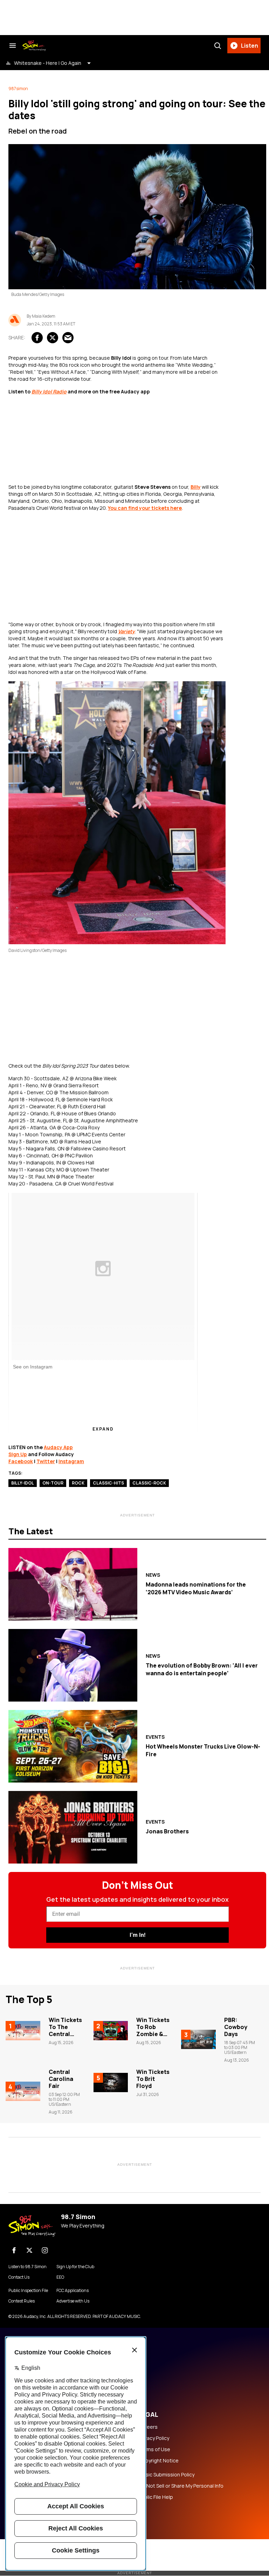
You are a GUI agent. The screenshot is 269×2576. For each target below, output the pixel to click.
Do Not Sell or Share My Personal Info (181, 2486)
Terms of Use (154, 2449)
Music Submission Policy (167, 2475)
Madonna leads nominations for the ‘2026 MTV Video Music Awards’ (196, 1588)
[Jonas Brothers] (73, 1827)
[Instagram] (45, 2250)
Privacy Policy (154, 2438)
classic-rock (149, 1483)
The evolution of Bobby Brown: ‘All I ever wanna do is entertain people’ (202, 1669)
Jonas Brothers (167, 1831)
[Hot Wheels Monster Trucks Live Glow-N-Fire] (73, 1746)
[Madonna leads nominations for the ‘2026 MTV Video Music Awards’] (73, 1584)
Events (155, 1737)
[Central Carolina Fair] (23, 2091)
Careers (148, 2427)
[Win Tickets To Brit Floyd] (111, 2083)
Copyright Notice (159, 2461)
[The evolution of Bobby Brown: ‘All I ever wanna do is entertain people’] (73, 1665)
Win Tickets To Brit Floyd (153, 2079)
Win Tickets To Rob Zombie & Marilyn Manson (153, 2034)
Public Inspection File (28, 2291)
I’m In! (137, 1935)
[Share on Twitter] (53, 338)
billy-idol (23, 1483)
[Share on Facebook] (37, 338)
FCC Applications (73, 2291)
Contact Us (19, 2277)
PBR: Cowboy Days (236, 2027)
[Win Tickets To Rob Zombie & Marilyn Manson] (111, 2031)
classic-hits (108, 1483)
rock (78, 1483)
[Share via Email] (68, 338)
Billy (196, 487)
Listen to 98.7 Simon (27, 2267)
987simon (18, 89)
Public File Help (156, 2497)
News (153, 1575)
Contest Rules (22, 2301)
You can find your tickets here (145, 508)
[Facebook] (14, 2250)
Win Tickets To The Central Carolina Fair (65, 2034)
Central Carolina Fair (61, 2079)
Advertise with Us (73, 2301)
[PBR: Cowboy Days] (198, 2039)
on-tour (53, 1483)
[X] (29, 2250)
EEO (60, 2277)
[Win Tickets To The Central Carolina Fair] (23, 2031)
